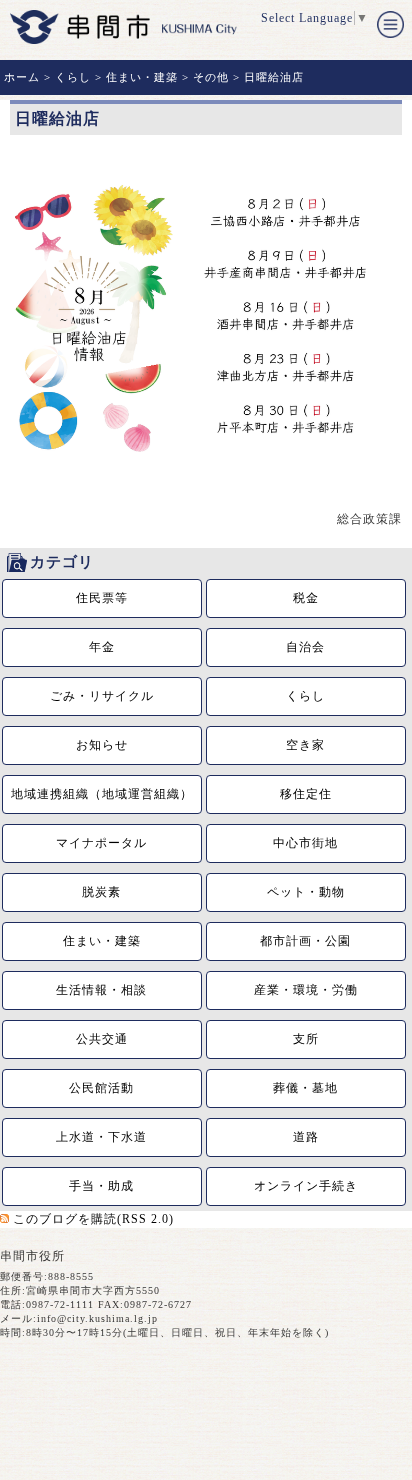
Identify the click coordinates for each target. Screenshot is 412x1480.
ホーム (22, 77)
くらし (73, 77)
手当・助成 (101, 1186)
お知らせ (102, 745)
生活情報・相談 (101, 990)
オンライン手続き (306, 1186)
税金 (306, 598)
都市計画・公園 (305, 941)
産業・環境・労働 (306, 990)
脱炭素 (101, 892)
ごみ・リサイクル (102, 696)
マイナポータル (101, 843)
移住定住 (306, 794)
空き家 (305, 745)
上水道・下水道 (101, 1137)
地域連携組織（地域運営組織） (102, 794)
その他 (211, 77)
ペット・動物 (306, 892)
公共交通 (102, 1039)
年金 (102, 647)
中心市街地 (305, 843)
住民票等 (102, 598)
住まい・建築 (142, 77)
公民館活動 (101, 1088)
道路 (306, 1137)
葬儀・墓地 (305, 1088)
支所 (306, 1039)
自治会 (305, 647)
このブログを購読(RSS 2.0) (93, 1219)
